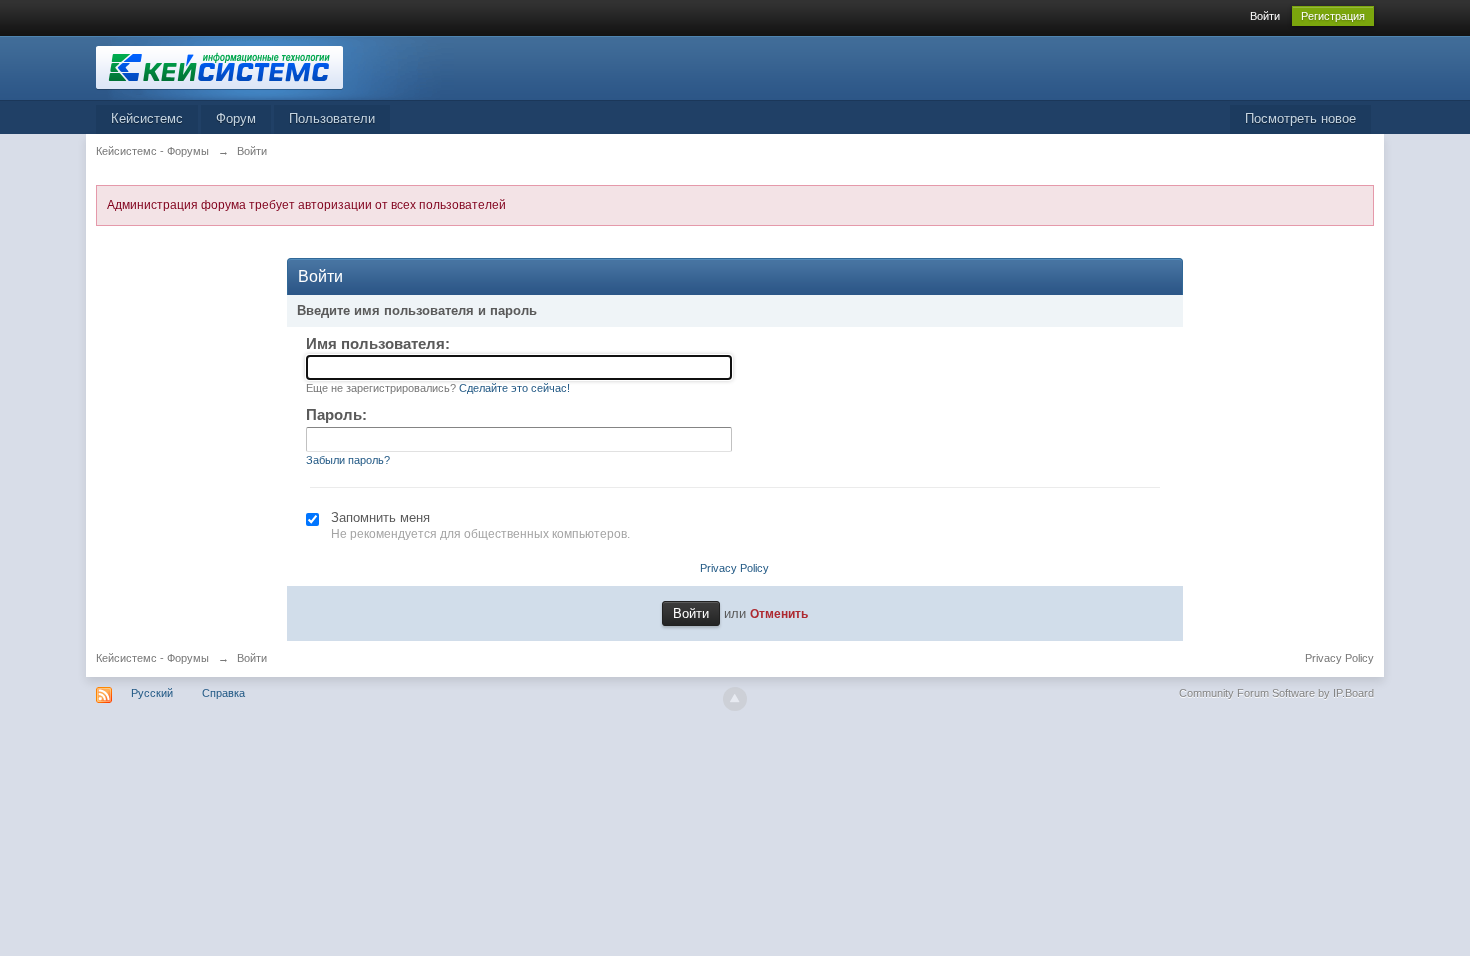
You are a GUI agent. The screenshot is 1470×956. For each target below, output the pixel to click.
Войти (1265, 16)
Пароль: (336, 414)
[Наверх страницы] (735, 699)
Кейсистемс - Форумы (152, 658)
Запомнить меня (380, 517)
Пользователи (332, 118)
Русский (152, 693)
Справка (223, 693)
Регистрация (1333, 16)
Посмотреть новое (1300, 118)
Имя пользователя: (378, 343)
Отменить (779, 613)
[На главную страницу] (275, 66)
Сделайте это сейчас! (514, 388)
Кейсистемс (147, 118)
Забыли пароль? (348, 460)
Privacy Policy (734, 568)
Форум (236, 118)
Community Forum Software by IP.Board (1276, 693)
